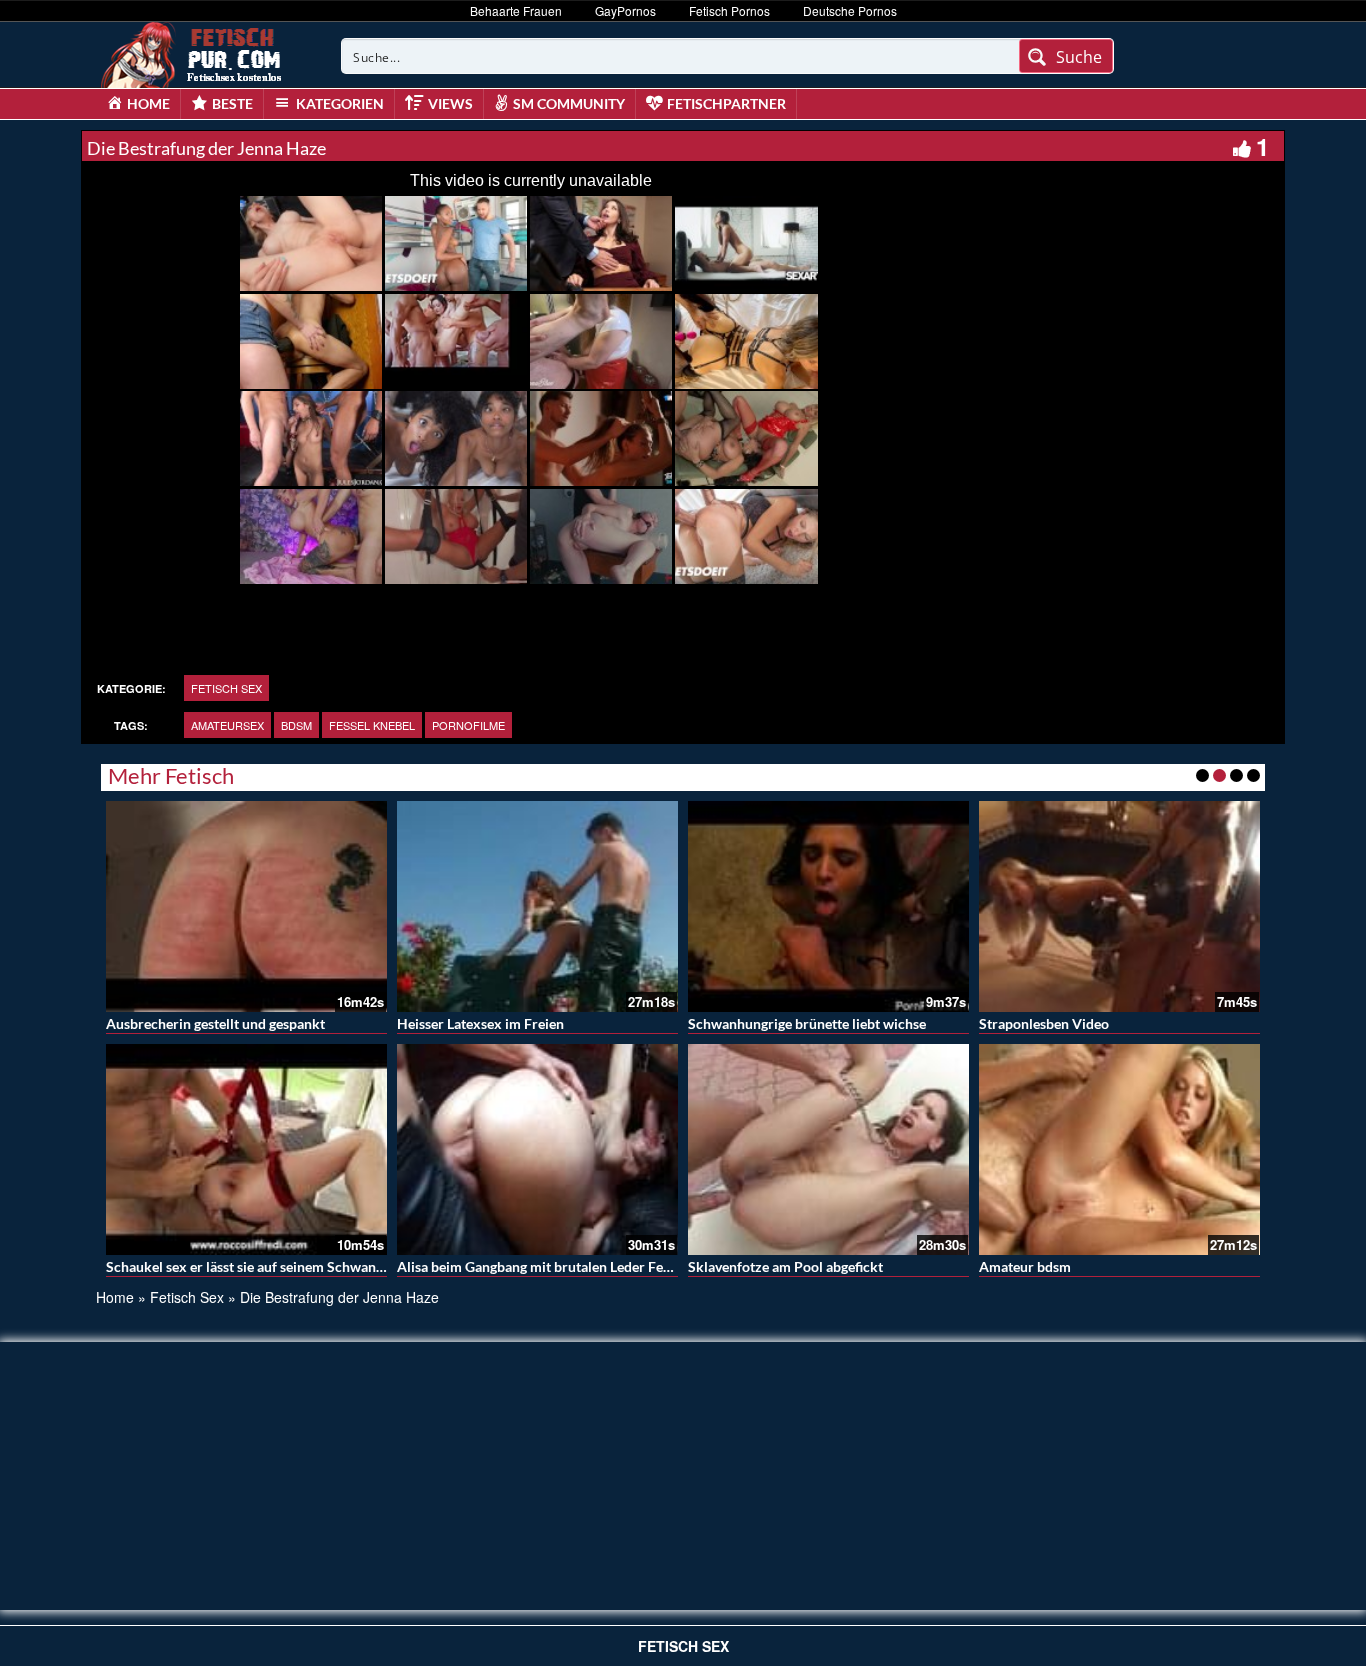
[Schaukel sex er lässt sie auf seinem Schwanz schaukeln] (246, 1149)
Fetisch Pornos (729, 10)
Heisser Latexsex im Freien (480, 1023)
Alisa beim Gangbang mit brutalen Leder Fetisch (545, 1266)
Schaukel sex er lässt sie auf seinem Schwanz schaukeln (277, 1266)
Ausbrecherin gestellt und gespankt (215, 1023)
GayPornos (625, 10)
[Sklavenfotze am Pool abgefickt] (828, 1149)
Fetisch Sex (226, 688)
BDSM (296, 725)
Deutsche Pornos (850, 10)
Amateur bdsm (1025, 1266)
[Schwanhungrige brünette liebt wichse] (828, 906)
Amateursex (227, 725)
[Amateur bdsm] (1119, 1149)
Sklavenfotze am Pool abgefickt (785, 1266)
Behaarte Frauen (516, 10)
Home (115, 1297)
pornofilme (468, 725)
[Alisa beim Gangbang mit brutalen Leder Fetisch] (537, 1149)
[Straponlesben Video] (1119, 906)
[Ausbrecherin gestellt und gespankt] (246, 906)
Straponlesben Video (1044, 1023)
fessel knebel (372, 725)
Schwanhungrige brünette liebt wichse (807, 1023)
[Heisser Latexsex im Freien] (537, 906)
